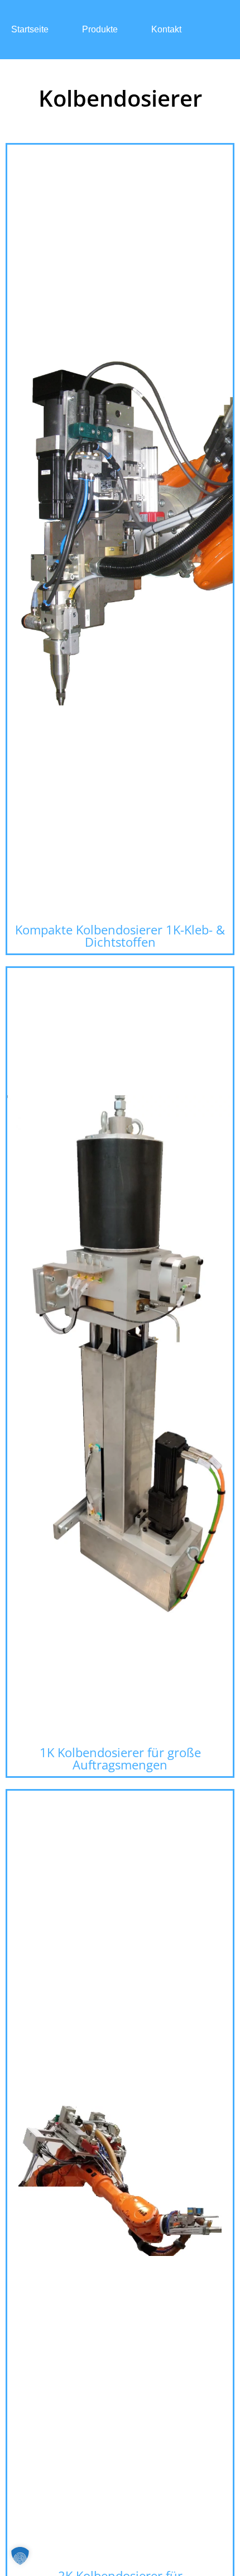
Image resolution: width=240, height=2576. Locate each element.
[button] (20, 2556)
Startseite (30, 29)
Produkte (100, 29)
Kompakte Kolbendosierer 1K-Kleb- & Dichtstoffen (120, 936)
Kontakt (166, 29)
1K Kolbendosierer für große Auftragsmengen (120, 1758)
